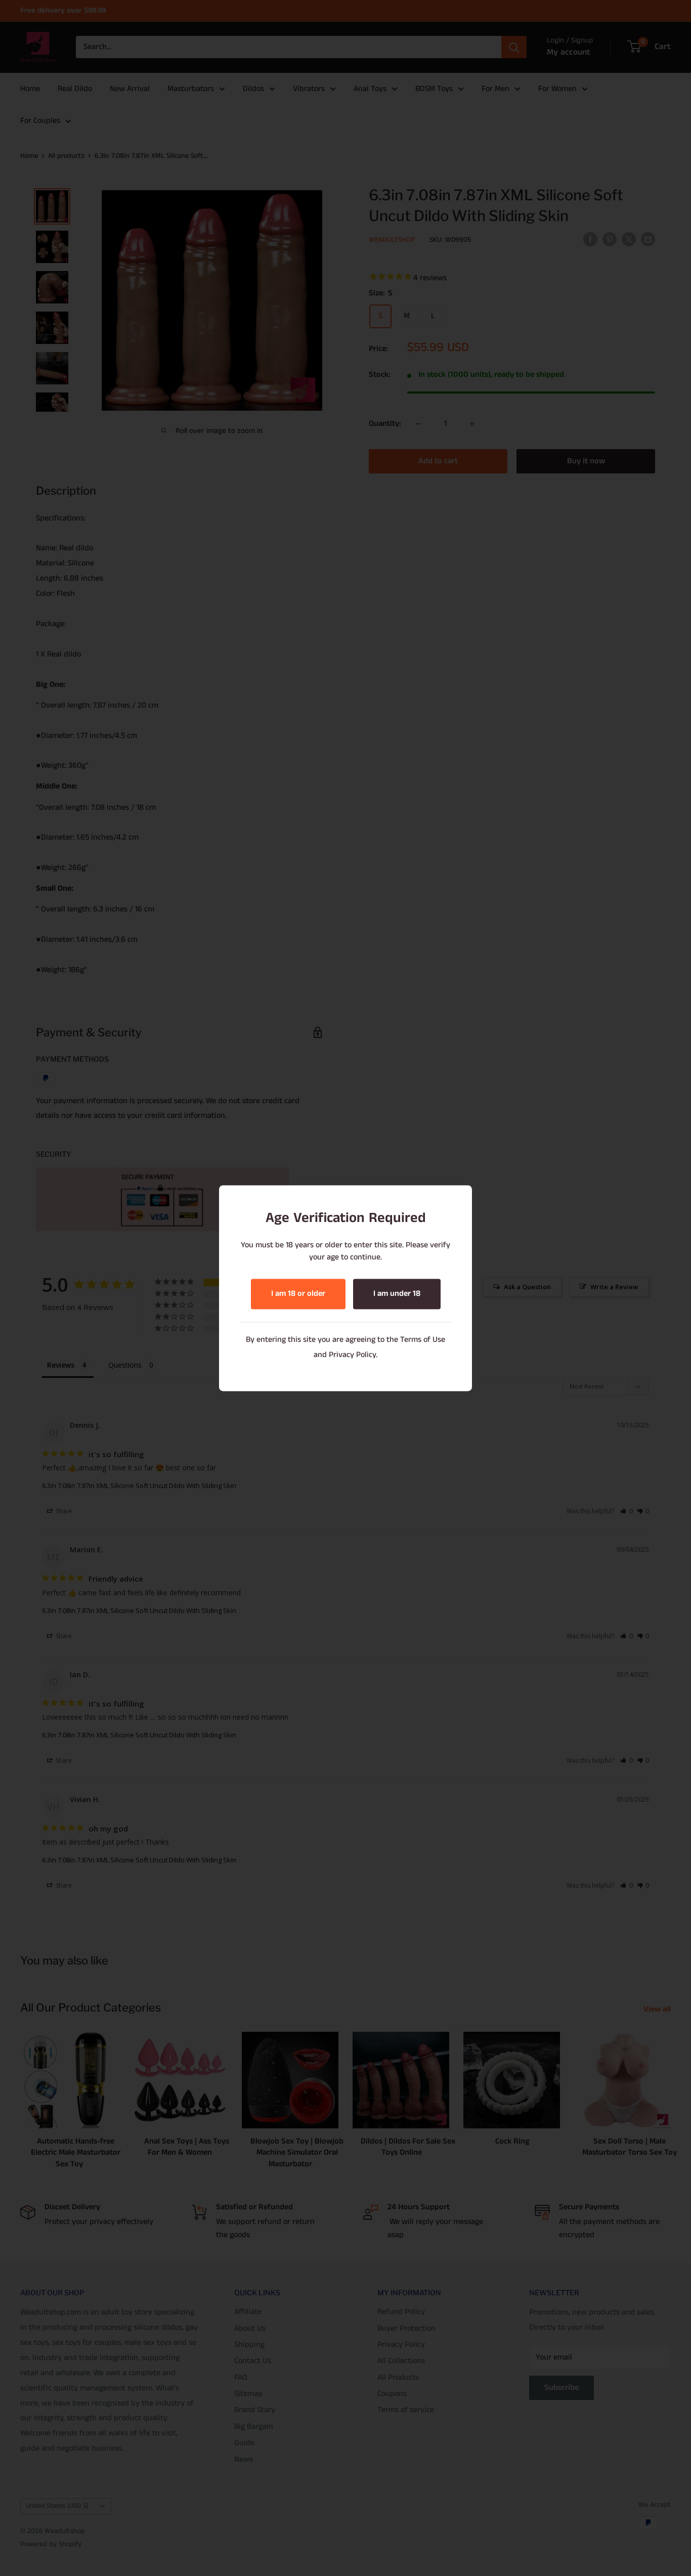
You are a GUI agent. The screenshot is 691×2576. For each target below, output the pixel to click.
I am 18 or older (298, 1294)
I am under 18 (397, 1294)
